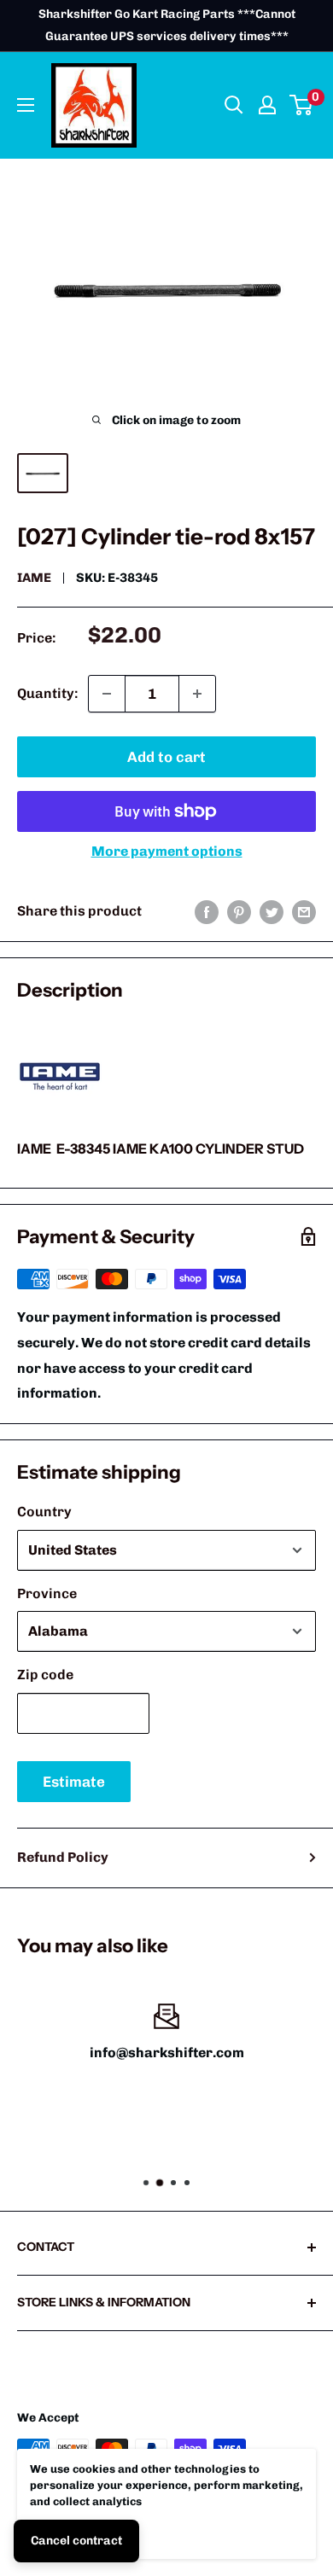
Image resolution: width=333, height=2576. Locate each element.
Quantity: (47, 693)
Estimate (74, 1782)
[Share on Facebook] (207, 911)
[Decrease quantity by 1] (107, 694)
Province (47, 1593)
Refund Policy (63, 1857)
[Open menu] (26, 105)
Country (44, 1512)
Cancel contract (76, 2541)
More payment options (167, 851)
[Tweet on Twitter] (272, 911)
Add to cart (166, 757)
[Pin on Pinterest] (239, 911)
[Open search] (234, 105)
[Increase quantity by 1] (197, 694)
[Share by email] (304, 911)
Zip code (45, 1675)
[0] (302, 105)
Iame (34, 578)
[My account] (267, 105)
